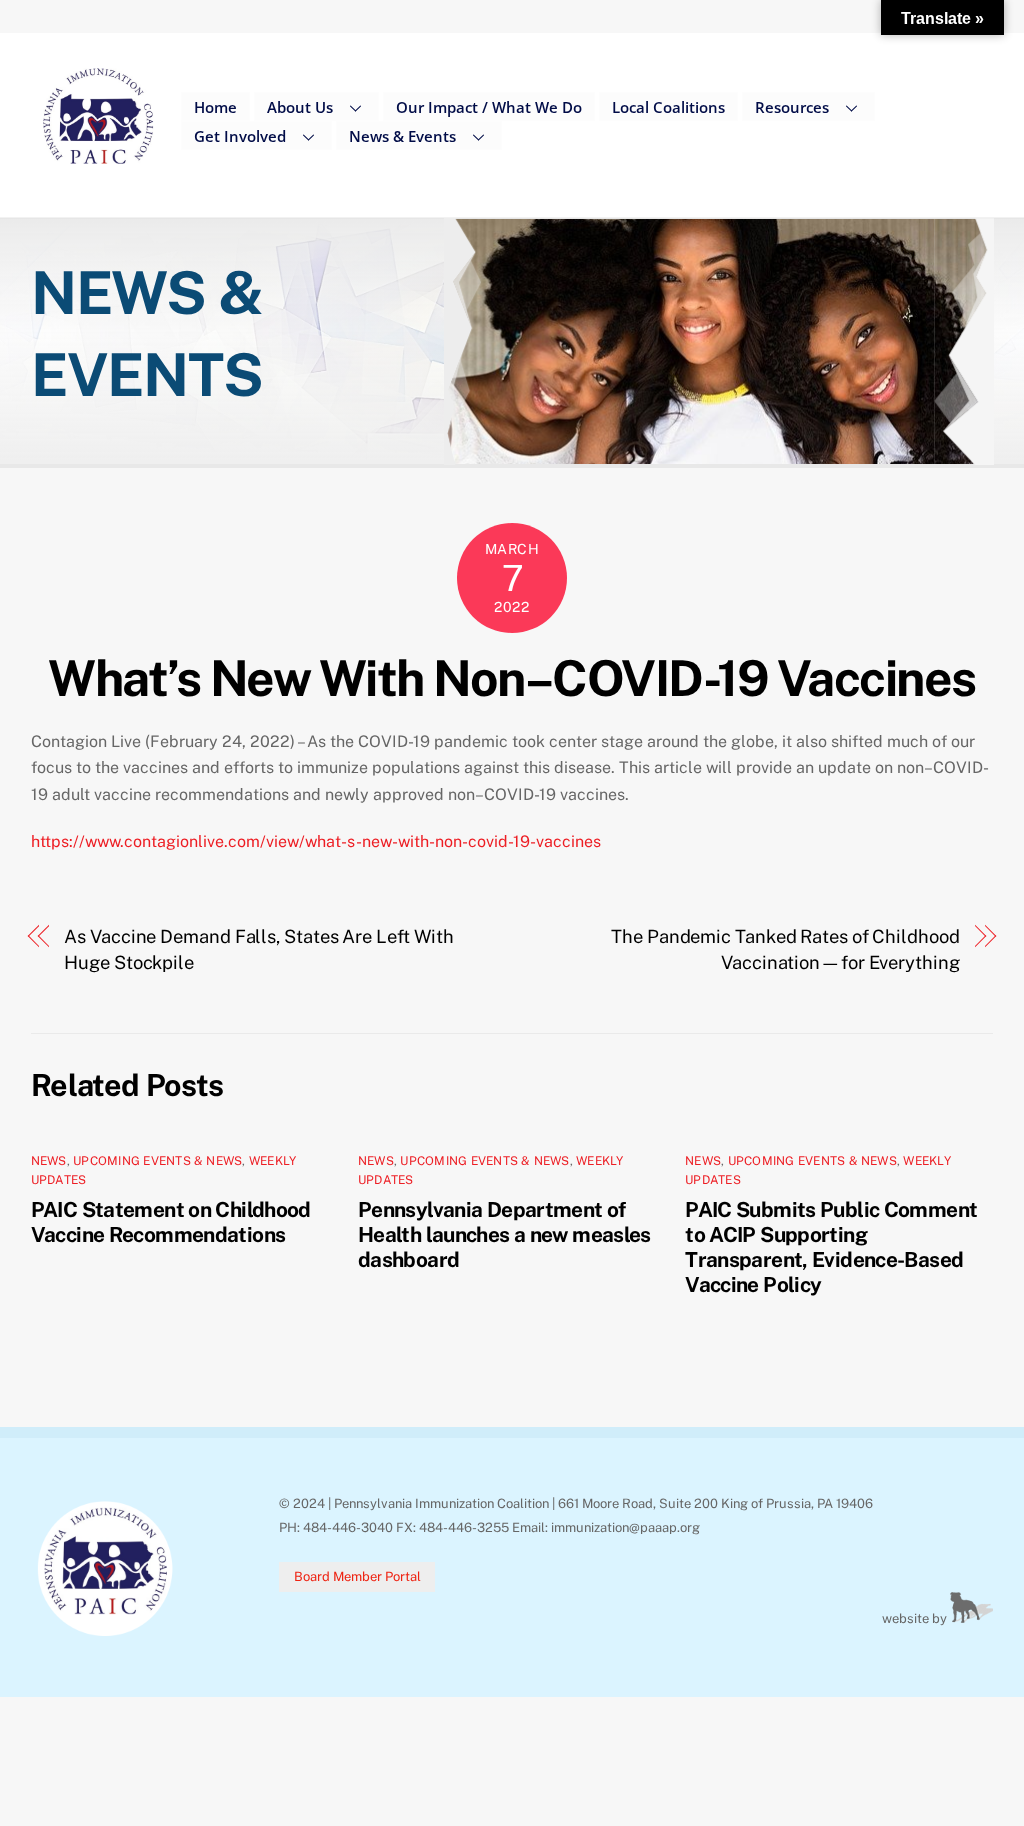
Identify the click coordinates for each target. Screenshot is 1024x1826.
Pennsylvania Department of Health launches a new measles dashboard (504, 1234)
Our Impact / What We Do (489, 107)
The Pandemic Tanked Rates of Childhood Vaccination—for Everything (785, 949)
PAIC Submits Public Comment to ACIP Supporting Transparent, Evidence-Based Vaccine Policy (831, 1247)
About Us (300, 107)
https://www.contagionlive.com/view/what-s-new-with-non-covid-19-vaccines (316, 841)
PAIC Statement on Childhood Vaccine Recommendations (171, 1222)
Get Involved (240, 136)
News (49, 1161)
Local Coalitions (668, 107)
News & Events (402, 136)
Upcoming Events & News (157, 1161)
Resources (792, 107)
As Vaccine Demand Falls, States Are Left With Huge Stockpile (259, 949)
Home (215, 107)
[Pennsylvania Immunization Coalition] (98, 179)
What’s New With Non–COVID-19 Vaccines (512, 678)
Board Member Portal (357, 1576)
